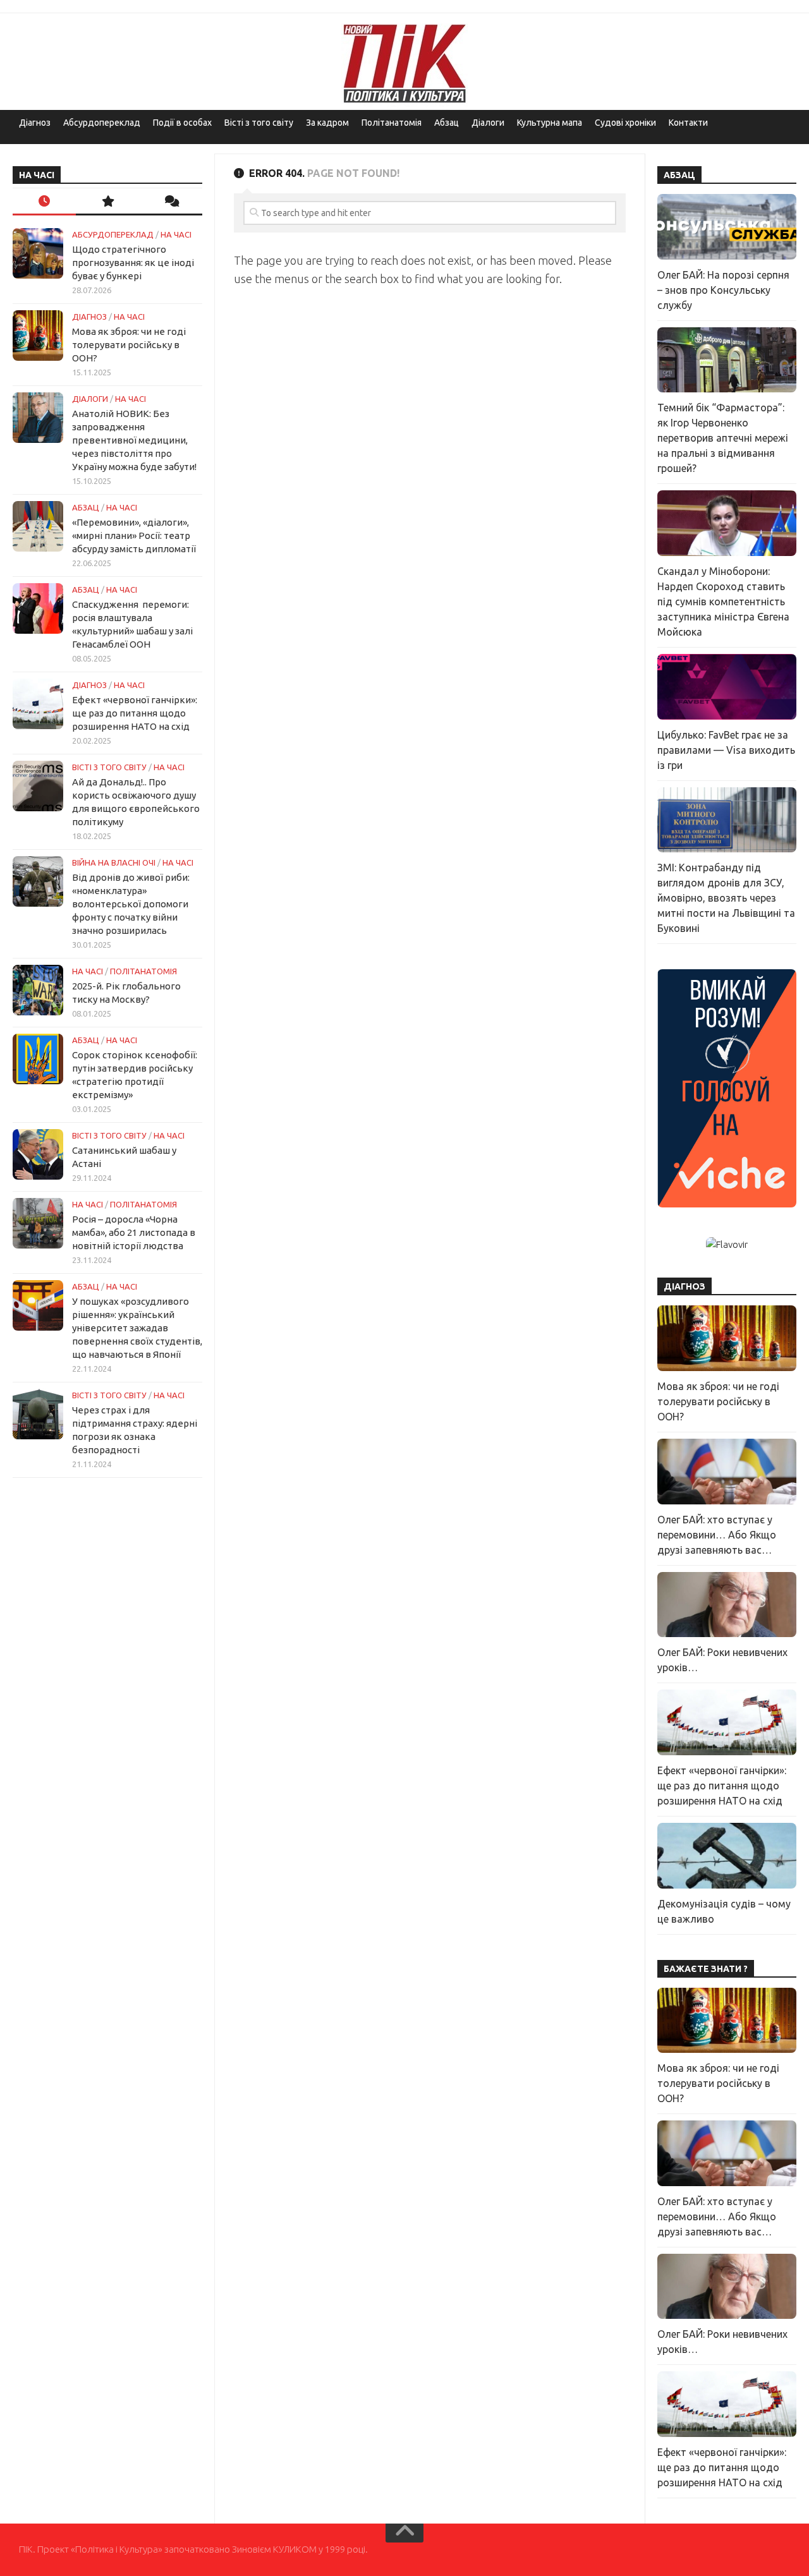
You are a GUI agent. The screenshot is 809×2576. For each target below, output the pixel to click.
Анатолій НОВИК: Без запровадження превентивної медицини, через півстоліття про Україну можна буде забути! (134, 440)
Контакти (688, 123)
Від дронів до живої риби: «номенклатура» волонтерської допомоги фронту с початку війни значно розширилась (131, 904)
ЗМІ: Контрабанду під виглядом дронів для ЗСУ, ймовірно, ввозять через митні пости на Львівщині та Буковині (726, 898)
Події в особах (182, 123)
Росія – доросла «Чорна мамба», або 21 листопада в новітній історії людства (134, 1232)
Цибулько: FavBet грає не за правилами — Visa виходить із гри (726, 750)
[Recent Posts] (44, 202)
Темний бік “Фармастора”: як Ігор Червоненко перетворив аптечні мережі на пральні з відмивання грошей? (723, 438)
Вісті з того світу (259, 123)
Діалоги (488, 123)
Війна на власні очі (114, 862)
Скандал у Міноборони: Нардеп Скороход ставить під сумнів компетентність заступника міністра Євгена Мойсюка (723, 602)
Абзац (447, 123)
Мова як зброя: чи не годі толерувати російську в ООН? (129, 345)
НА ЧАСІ (176, 234)
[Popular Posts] (107, 202)
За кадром (327, 123)
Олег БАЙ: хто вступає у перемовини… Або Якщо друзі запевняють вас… (717, 1535)
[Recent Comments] (171, 202)
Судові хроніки (625, 123)
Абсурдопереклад (102, 123)
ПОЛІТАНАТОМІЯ (143, 971)
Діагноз (35, 123)
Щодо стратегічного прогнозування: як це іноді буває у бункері (133, 263)
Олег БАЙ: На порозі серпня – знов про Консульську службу (723, 290)
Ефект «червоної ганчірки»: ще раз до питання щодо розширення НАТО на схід (135, 713)
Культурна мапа (550, 123)
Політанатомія (392, 123)
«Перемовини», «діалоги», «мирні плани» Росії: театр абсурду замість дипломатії (134, 535)
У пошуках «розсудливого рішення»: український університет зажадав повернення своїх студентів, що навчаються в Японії (137, 1328)
